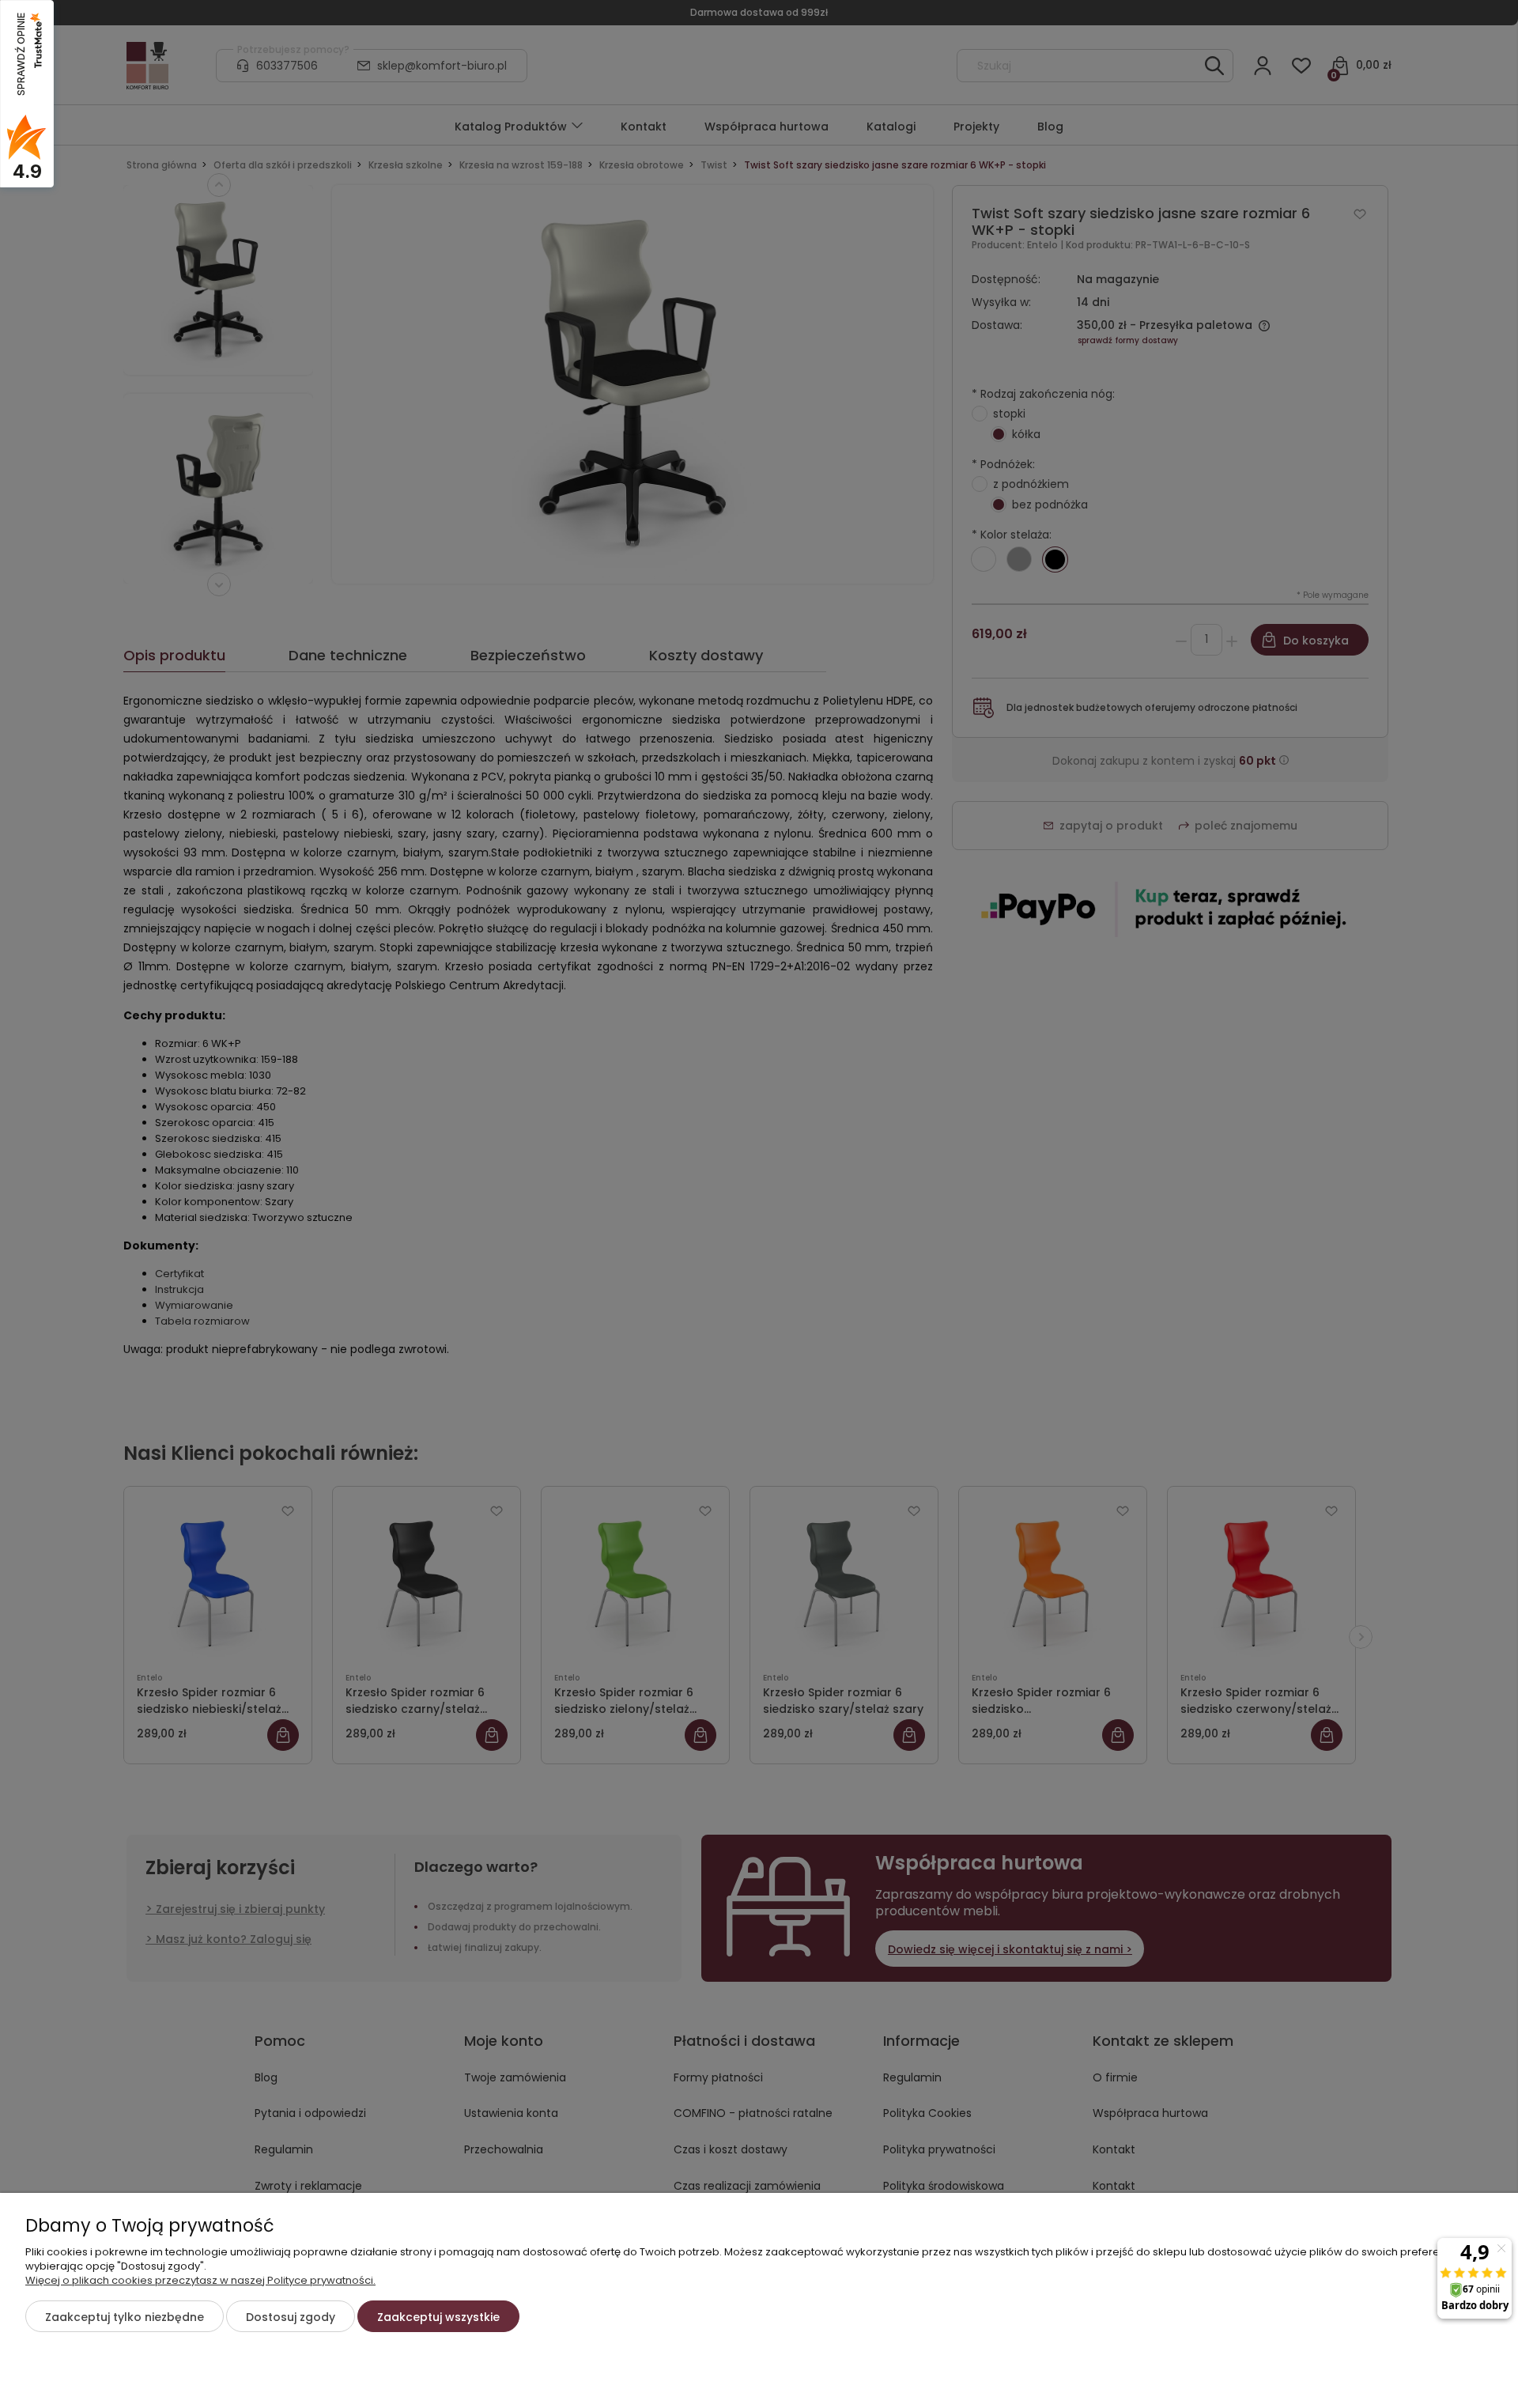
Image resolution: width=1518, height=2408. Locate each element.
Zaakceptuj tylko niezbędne (125, 2317)
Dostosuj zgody (291, 2317)
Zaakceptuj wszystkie (438, 2317)
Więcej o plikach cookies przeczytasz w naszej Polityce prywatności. (200, 2280)
